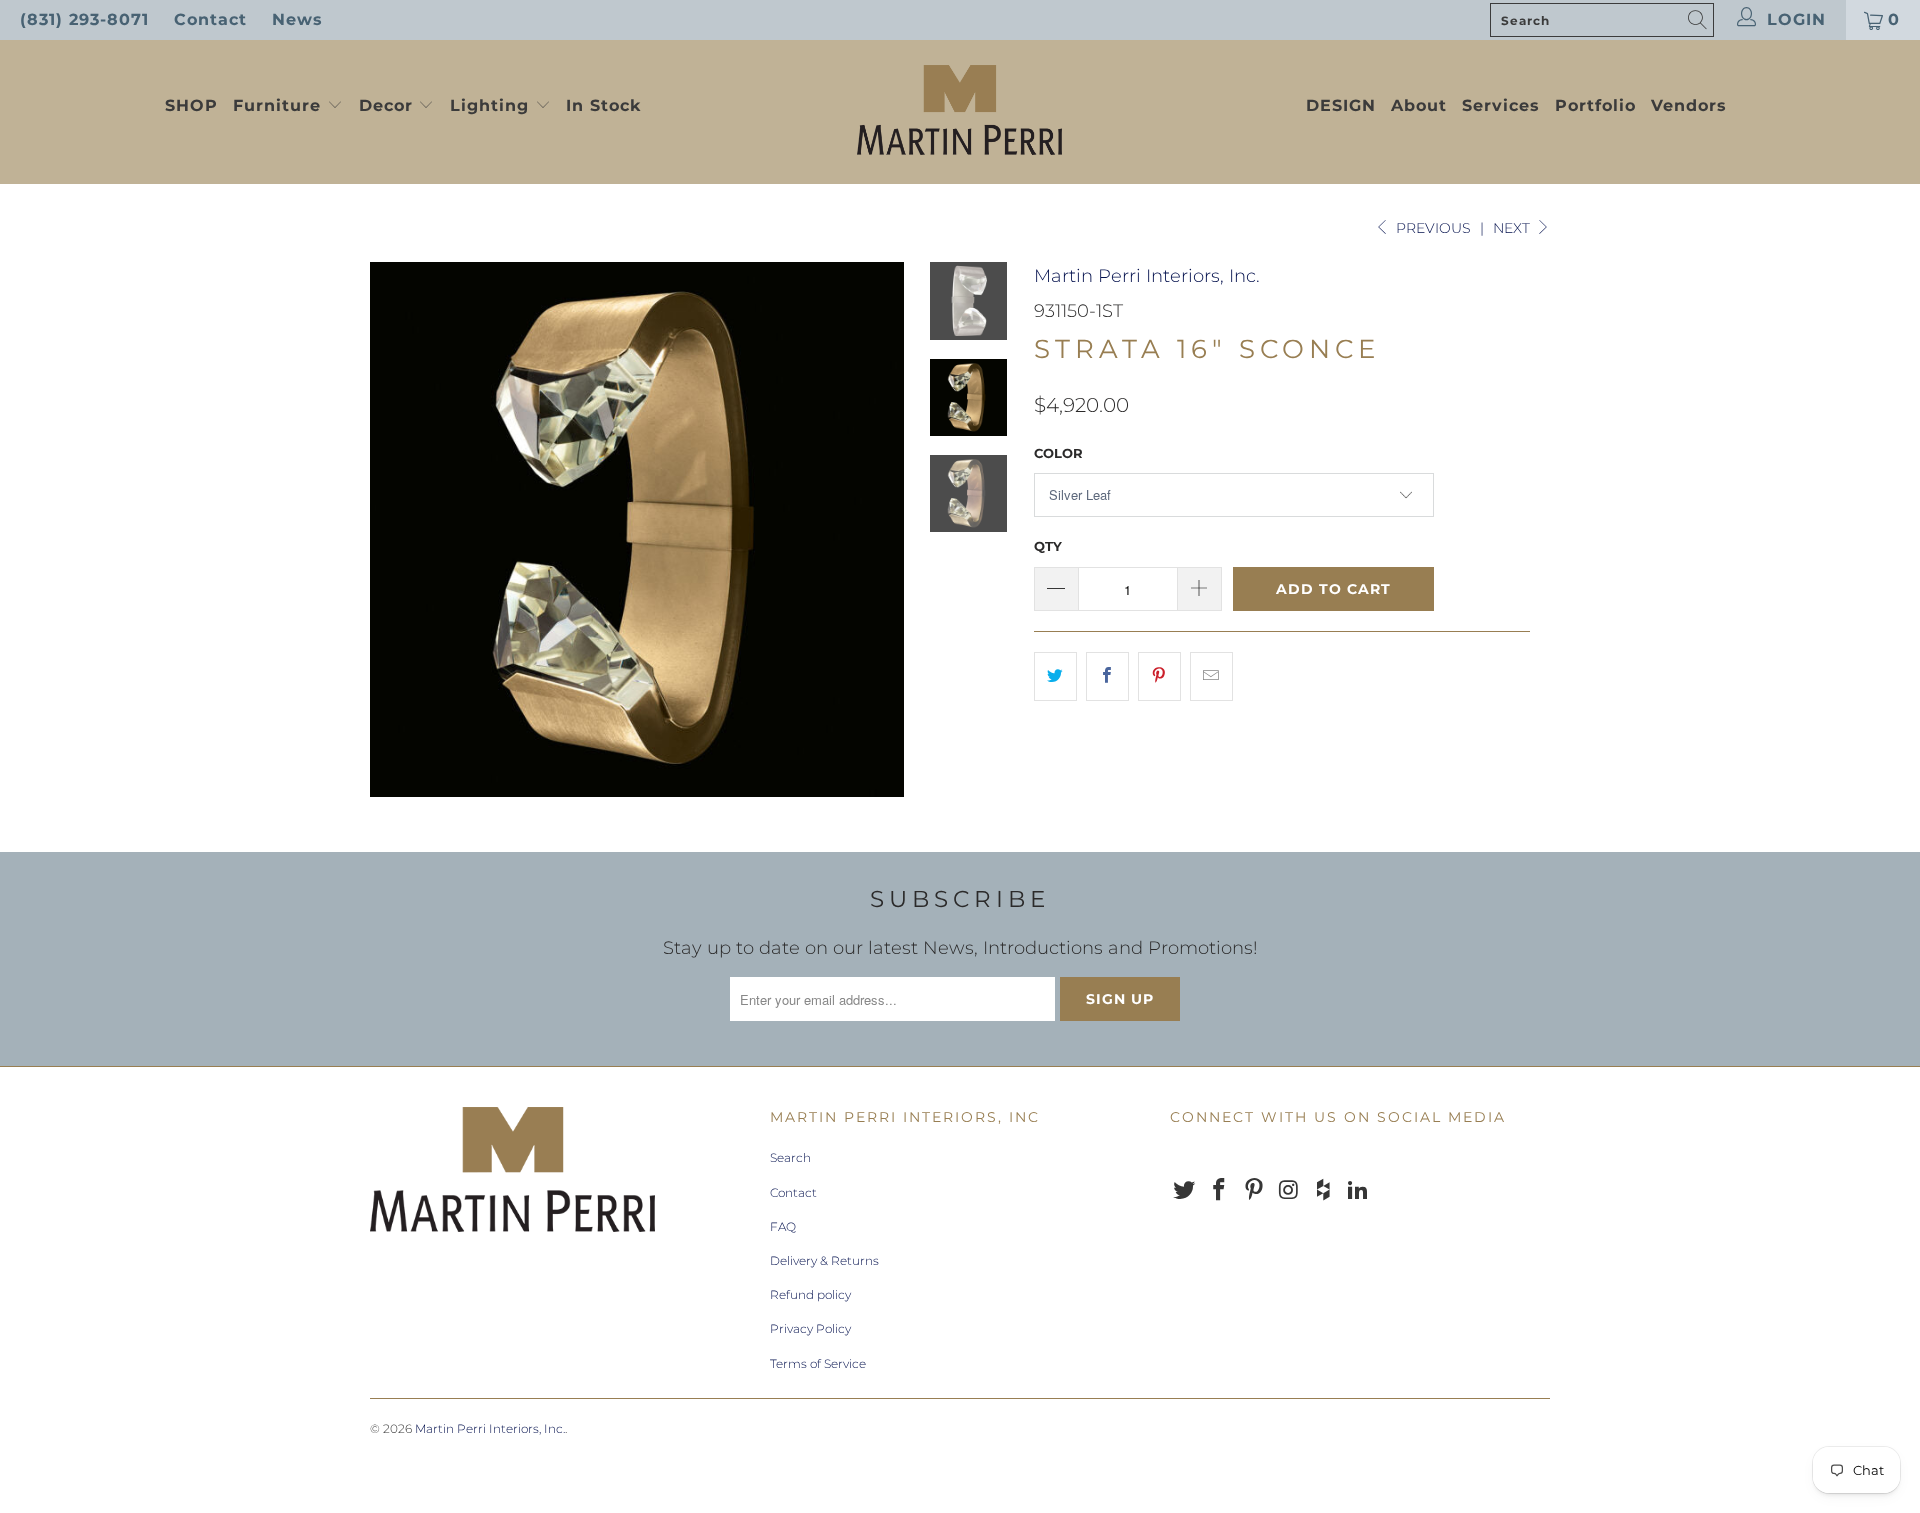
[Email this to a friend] (1211, 676)
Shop (191, 105)
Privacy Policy (810, 1328)
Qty (1048, 546)
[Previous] (398, 529)
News (297, 19)
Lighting (492, 105)
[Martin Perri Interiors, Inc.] (959, 112)
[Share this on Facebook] (1107, 676)
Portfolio (1595, 105)
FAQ (783, 1226)
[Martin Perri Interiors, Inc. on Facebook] (1220, 1191)
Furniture (277, 105)
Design (1341, 105)
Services (1501, 105)
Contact (210, 19)
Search (790, 1157)
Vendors (1689, 105)
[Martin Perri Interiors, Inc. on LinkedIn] (1358, 1191)
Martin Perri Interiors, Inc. (1147, 276)
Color (1058, 453)
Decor (389, 105)
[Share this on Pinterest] (1159, 676)
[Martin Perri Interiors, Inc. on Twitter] (1185, 1191)
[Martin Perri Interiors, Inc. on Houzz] (1324, 1191)
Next (1513, 228)
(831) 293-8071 (84, 19)
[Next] (876, 529)
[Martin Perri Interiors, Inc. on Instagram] (1289, 1191)
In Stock (603, 105)
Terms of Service (818, 1363)
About (1419, 105)
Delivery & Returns (824, 1260)
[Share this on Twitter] (1055, 676)
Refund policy (810, 1294)
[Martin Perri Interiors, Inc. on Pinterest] (1254, 1191)
